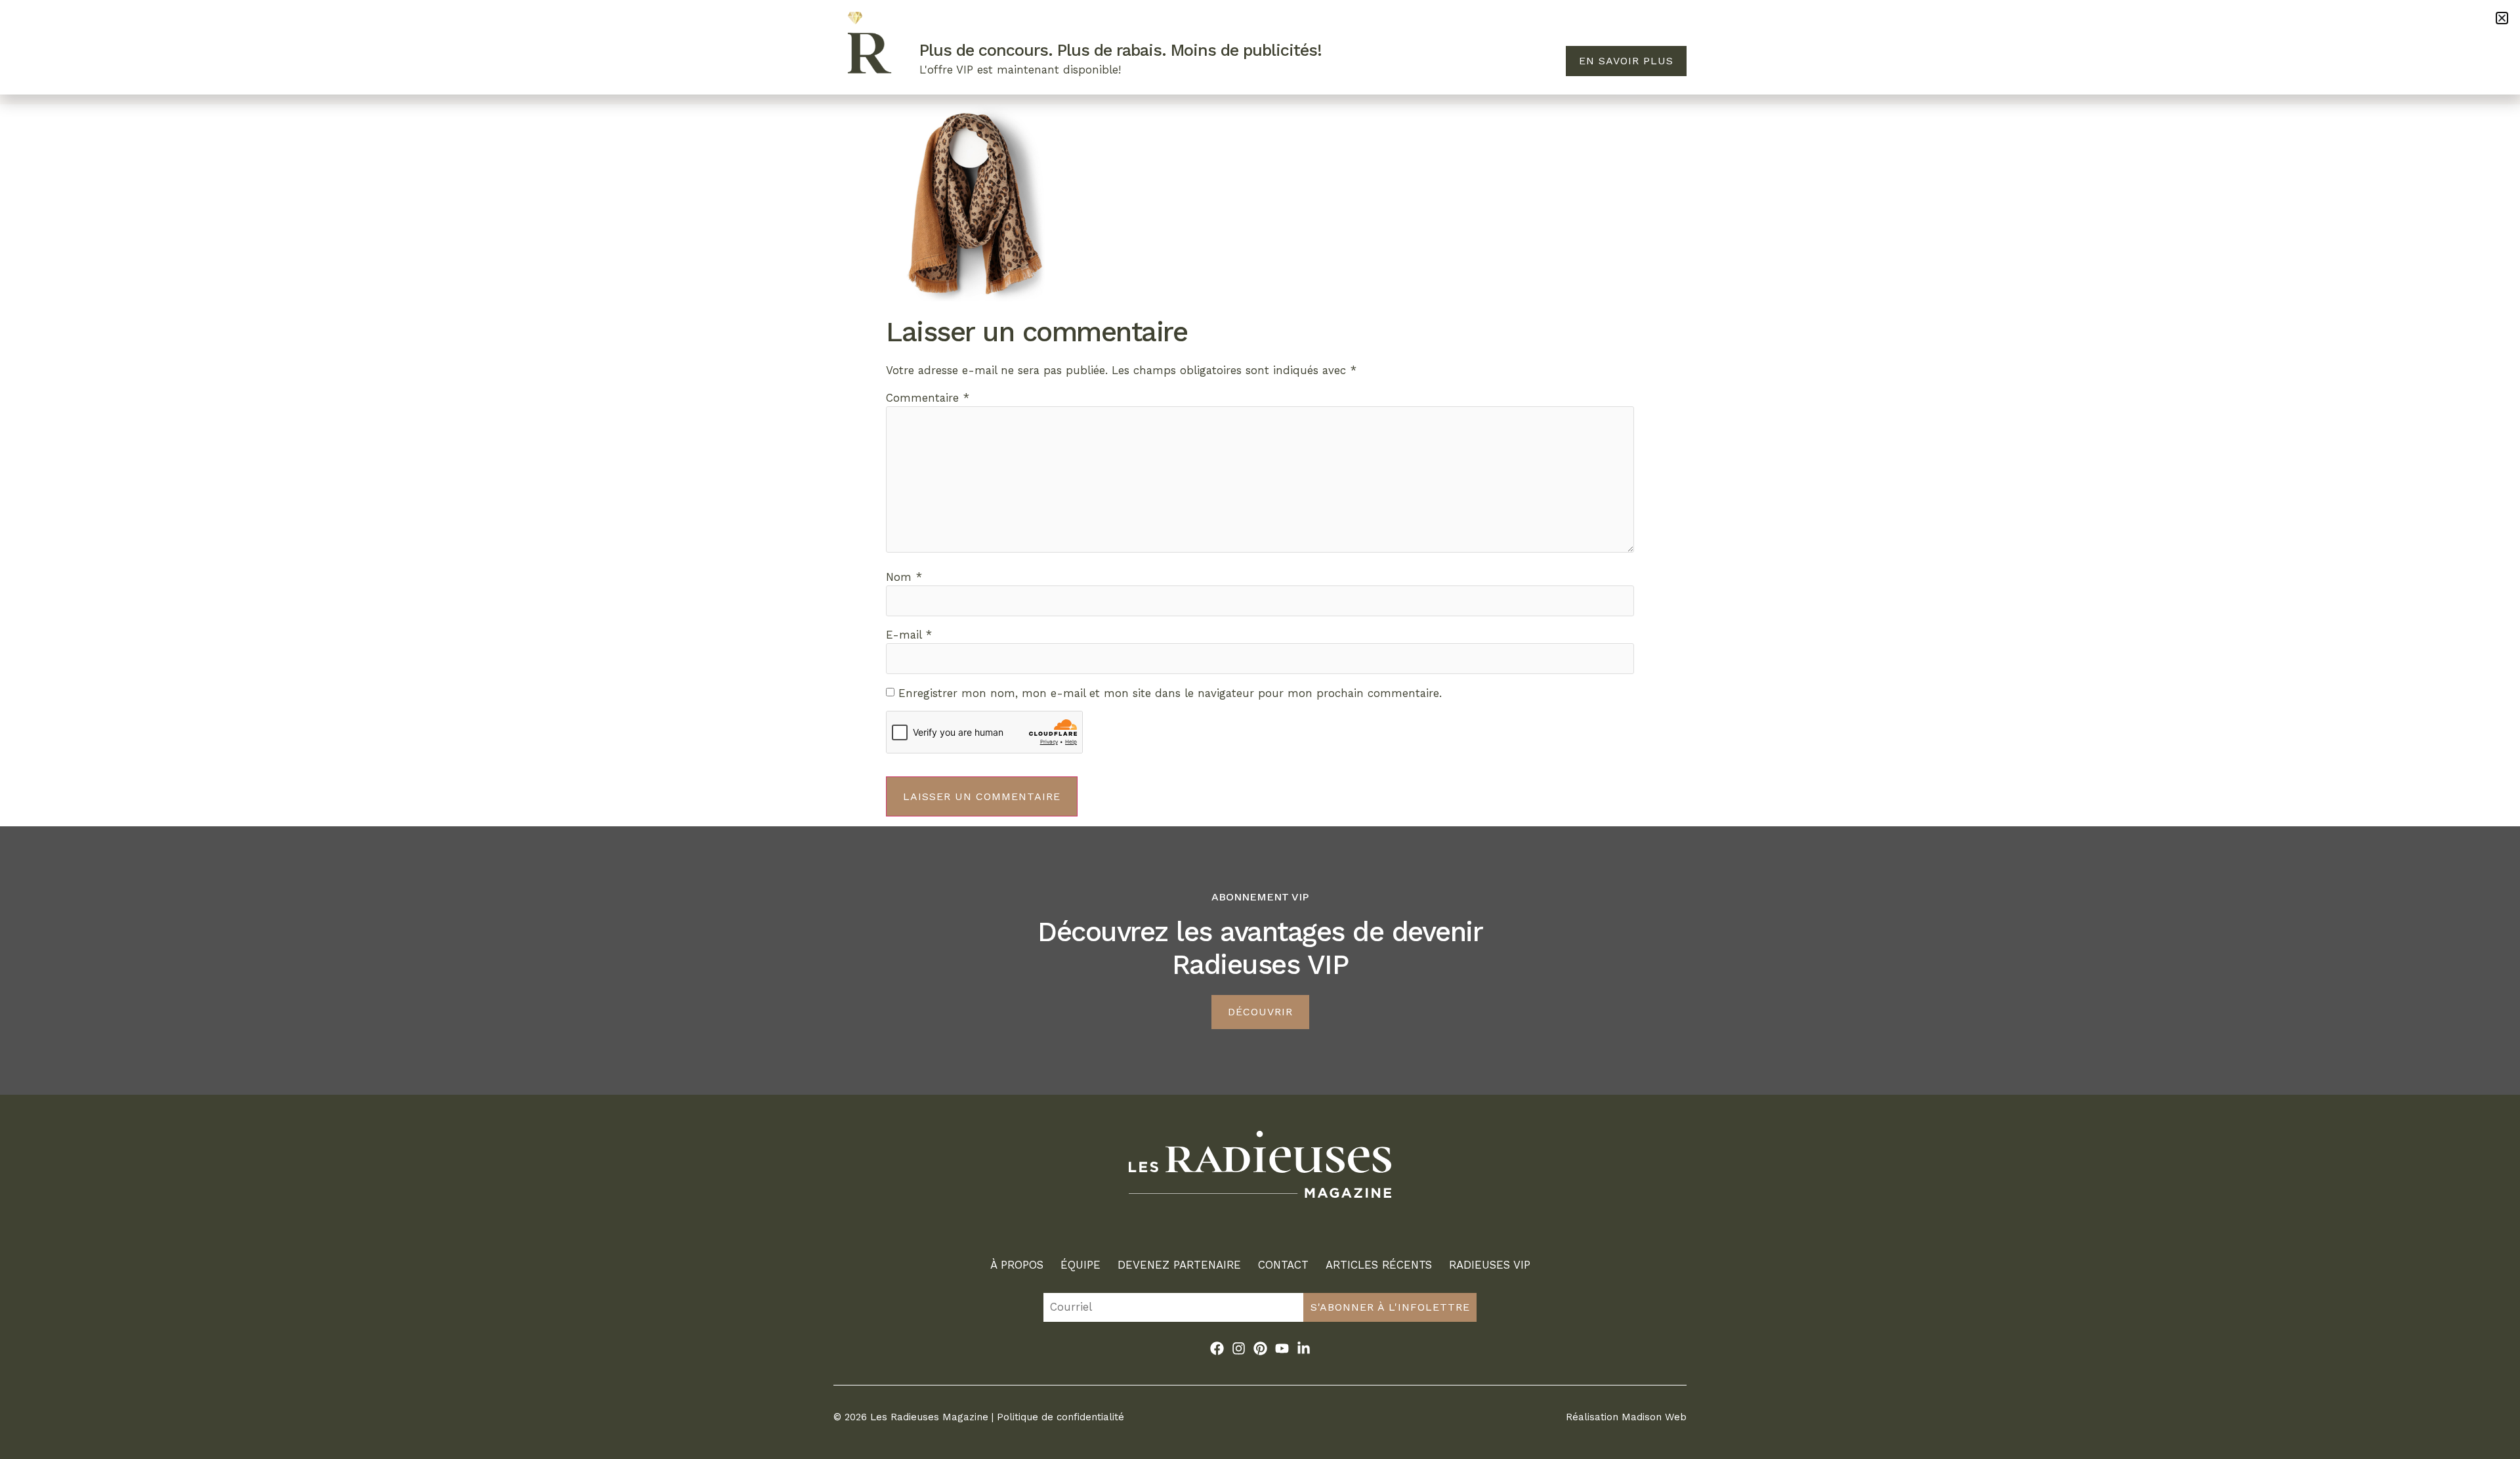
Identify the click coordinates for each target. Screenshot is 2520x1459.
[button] (2502, 18)
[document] (1260, 729)
